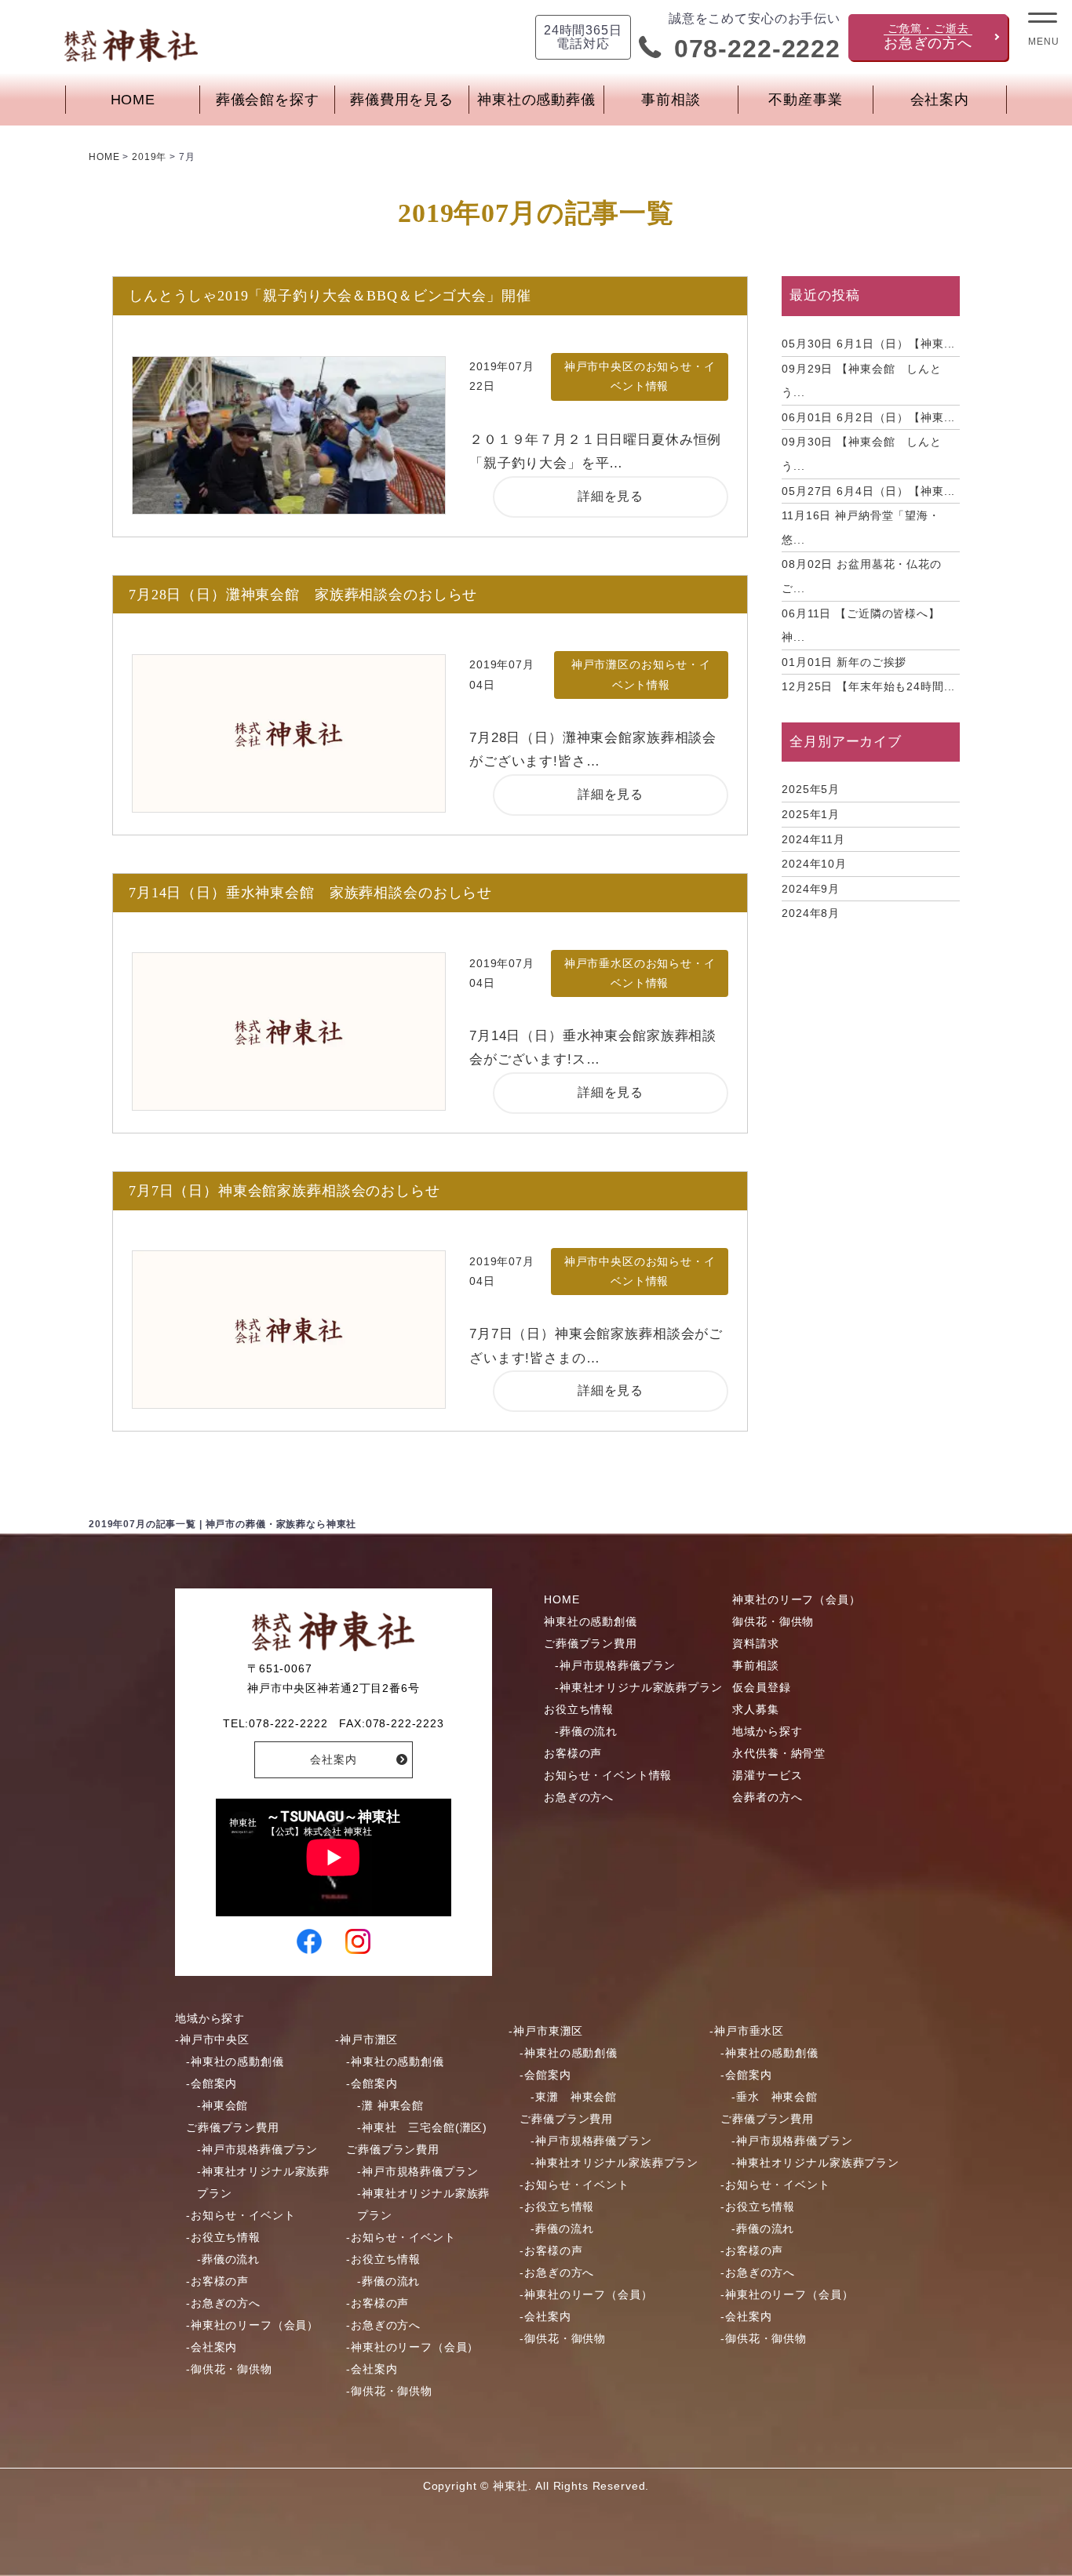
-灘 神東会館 (390, 2105)
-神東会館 (222, 2105)
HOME (133, 100)
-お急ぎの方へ (223, 2303)
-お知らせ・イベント (241, 2215)
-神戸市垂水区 (747, 2031)
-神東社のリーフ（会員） (252, 2325)
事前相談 (671, 100)
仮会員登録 (761, 1687)
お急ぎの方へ (579, 1797)
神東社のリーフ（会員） (796, 1599)
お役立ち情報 (579, 1709)
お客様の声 (573, 1753)
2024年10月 (814, 864)
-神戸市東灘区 (546, 2031)
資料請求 (755, 1643)
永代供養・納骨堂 (779, 1753)
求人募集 (755, 1709)
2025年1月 (811, 814)
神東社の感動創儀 (591, 1621)
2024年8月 (811, 913)
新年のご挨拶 (844, 662)
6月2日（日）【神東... (868, 417)
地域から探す (767, 1731)
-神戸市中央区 (212, 2039)
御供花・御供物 (773, 1621)
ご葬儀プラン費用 (591, 1643)
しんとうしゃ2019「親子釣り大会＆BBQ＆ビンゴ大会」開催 (330, 296)
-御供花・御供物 (229, 2369)
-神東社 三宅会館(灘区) (422, 2127)
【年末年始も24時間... (868, 686)
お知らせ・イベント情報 (608, 1775)
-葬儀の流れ (586, 1731)
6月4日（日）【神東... (868, 491)
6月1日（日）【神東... (868, 344)
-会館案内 (211, 2083)
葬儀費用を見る (402, 100)
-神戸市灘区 (366, 2039)
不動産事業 (805, 100)
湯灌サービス (767, 1775)
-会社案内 (211, 2347)
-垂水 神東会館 (775, 2097)
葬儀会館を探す (268, 100)
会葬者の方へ (767, 1797)
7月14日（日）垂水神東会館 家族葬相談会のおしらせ (310, 893)
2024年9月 (811, 889)
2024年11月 (813, 839)
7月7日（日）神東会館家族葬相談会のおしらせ (284, 1191)
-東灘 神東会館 (574, 2097)
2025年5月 (811, 789)
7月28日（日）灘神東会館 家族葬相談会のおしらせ (303, 595)
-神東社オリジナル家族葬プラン (639, 1687)
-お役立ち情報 (223, 2237)
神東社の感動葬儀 (536, 100)
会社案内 (940, 100)
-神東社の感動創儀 (235, 2061)
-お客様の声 (217, 2281)
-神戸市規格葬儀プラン (615, 1665)
